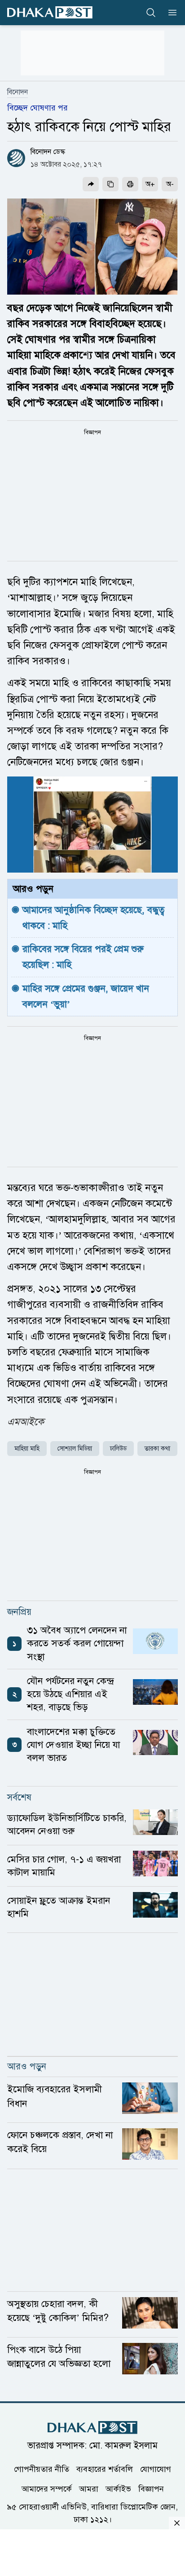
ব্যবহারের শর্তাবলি (105, 2469)
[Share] (91, 184)
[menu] (170, 13)
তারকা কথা (157, 1449)
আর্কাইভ (118, 2489)
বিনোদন (18, 92)
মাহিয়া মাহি (27, 1449)
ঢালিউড (118, 1449)
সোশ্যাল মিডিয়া (75, 1449)
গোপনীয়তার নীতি (42, 2469)
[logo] (50, 12)
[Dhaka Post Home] (92, 2428)
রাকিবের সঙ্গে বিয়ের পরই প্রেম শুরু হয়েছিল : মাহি (84, 957)
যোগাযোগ (156, 2469)
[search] (151, 13)
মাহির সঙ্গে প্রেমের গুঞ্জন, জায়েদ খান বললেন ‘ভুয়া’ (87, 996)
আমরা (89, 2489)
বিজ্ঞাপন (151, 2489)
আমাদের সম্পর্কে (47, 2489)
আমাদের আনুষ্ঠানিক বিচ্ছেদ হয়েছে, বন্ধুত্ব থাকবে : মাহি (95, 918)
